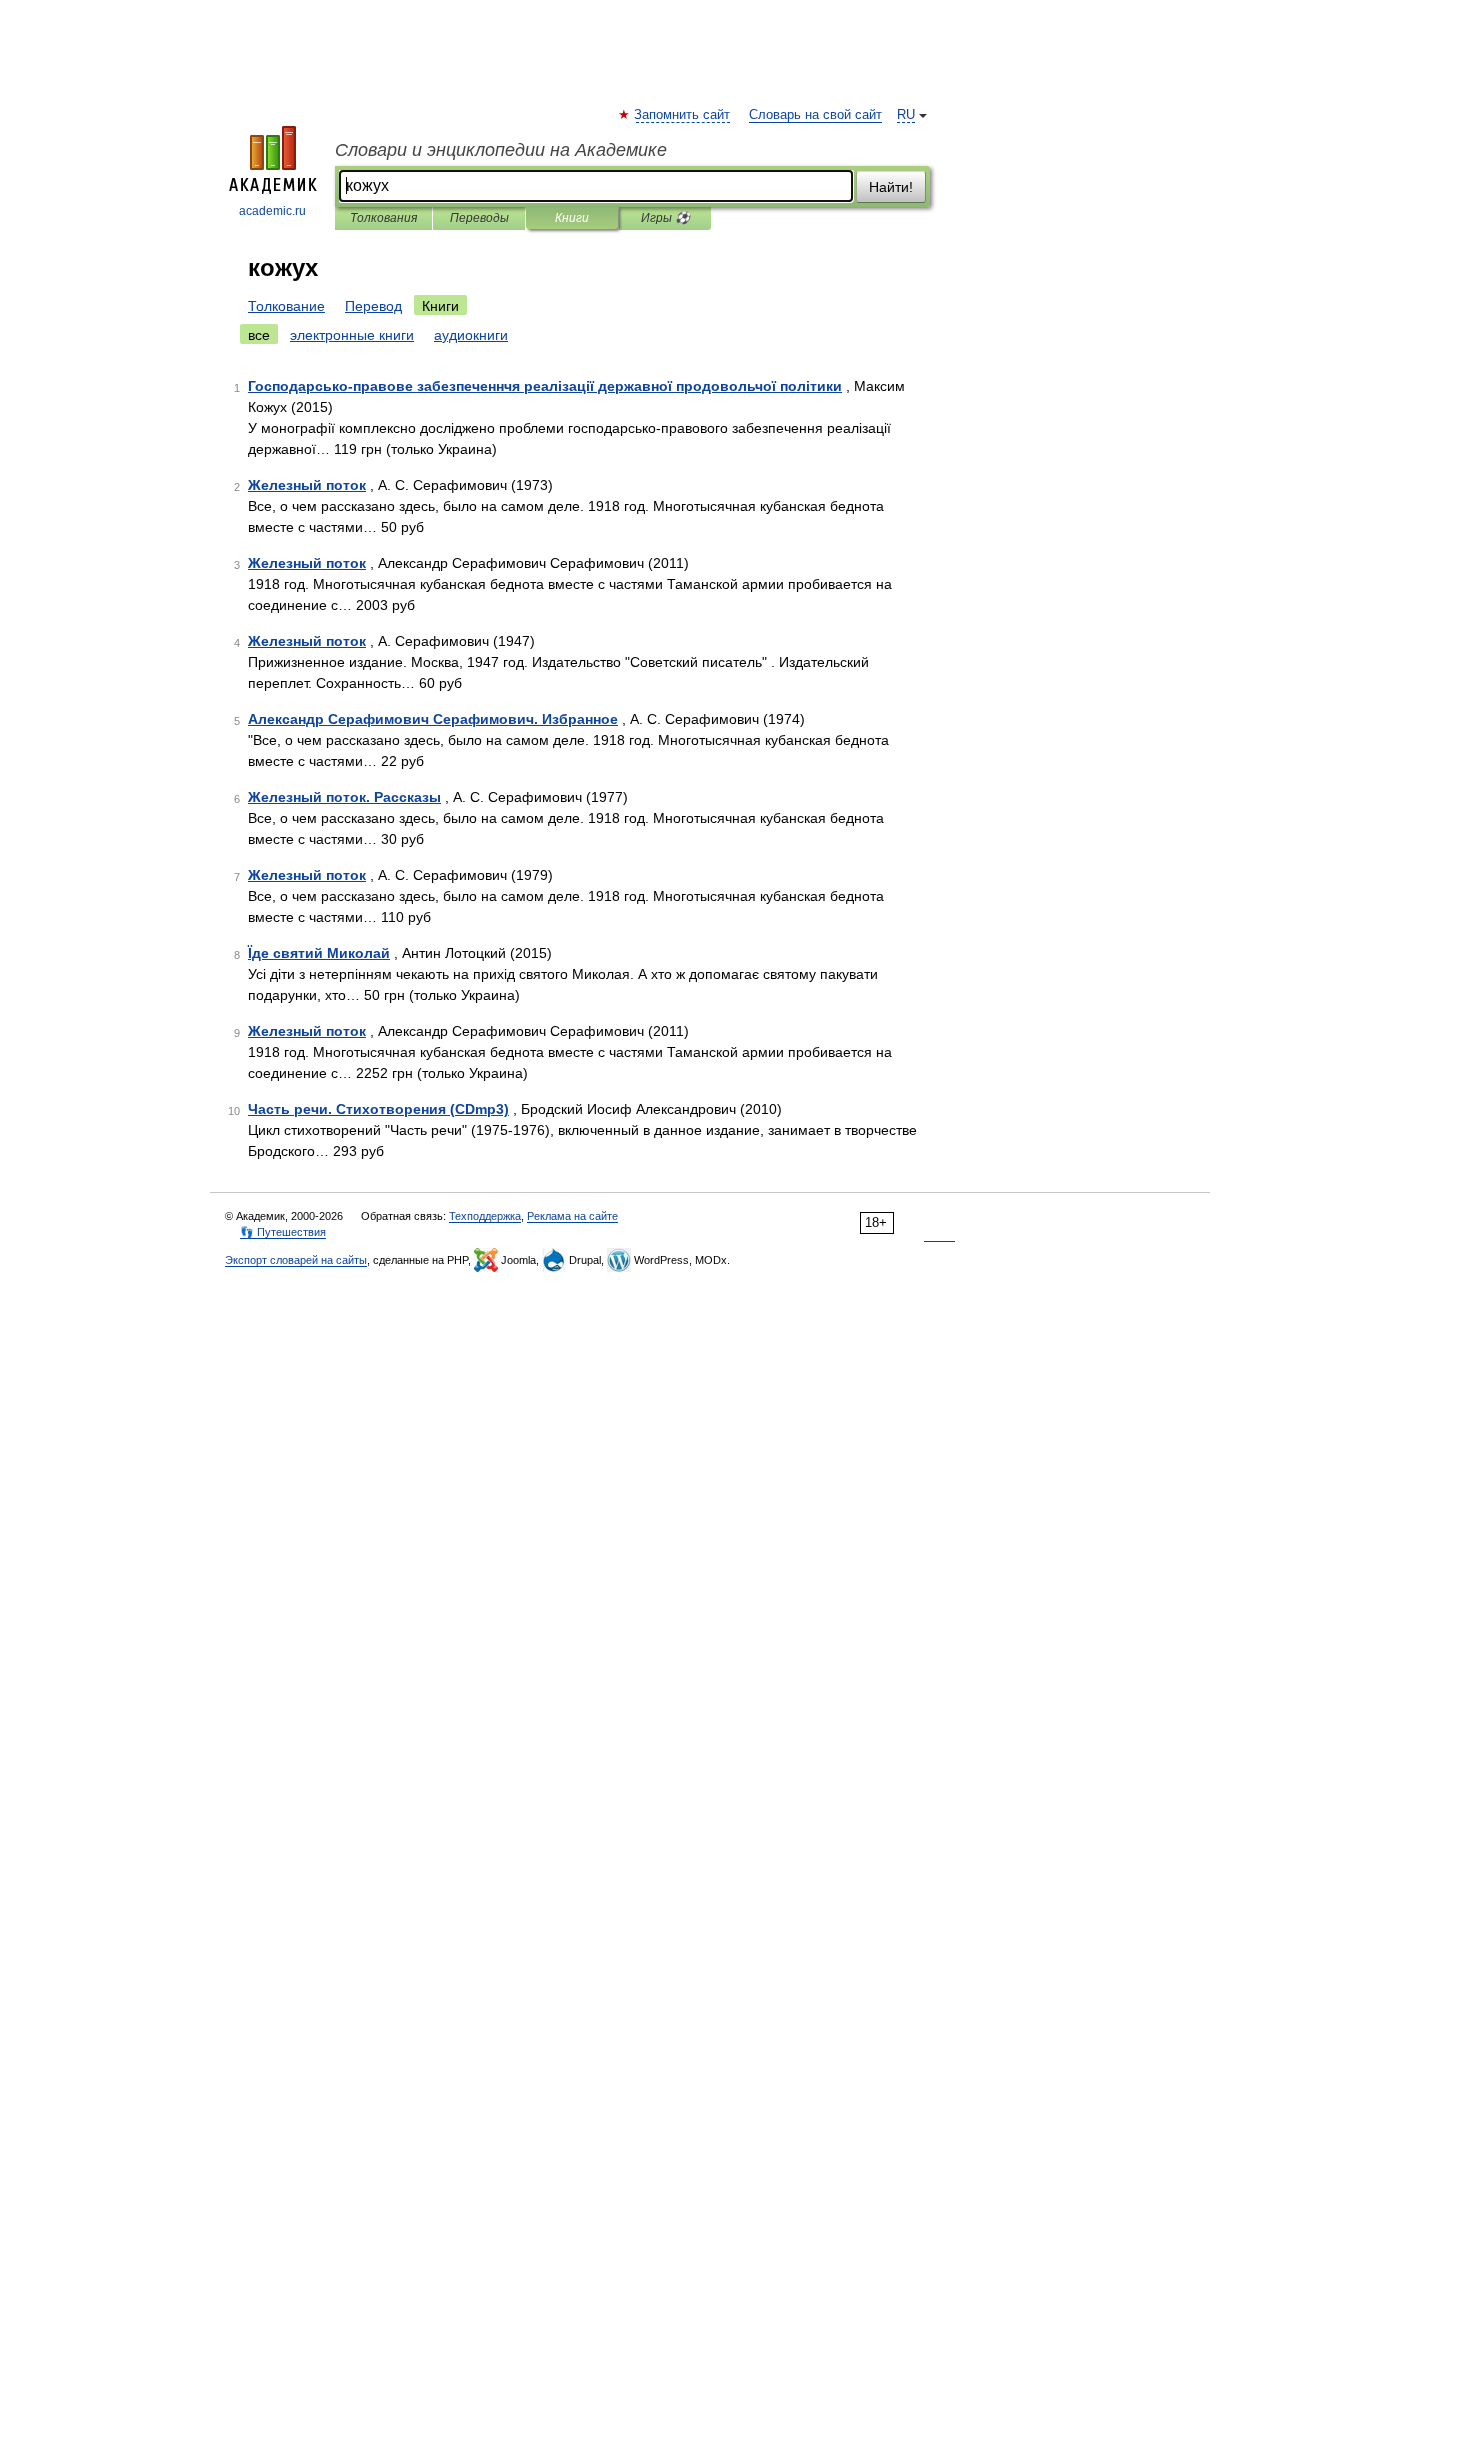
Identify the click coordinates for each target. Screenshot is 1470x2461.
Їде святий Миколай (319, 953)
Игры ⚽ (665, 218)
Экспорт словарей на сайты (296, 1260)
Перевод (373, 306)
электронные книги (352, 335)
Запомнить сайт (683, 115)
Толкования (383, 218)
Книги (572, 218)
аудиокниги (471, 335)
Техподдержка (485, 1216)
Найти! (891, 187)
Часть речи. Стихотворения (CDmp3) (378, 1109)
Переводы (479, 218)
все (259, 335)
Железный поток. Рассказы (344, 797)
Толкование (286, 306)
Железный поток (307, 485)
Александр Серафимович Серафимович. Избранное (433, 719)
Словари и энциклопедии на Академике (501, 150)
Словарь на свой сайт (815, 115)
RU (906, 115)
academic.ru (272, 211)
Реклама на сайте (572, 1216)
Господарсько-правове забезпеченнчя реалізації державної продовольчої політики (545, 386)
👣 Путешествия (283, 1232)
